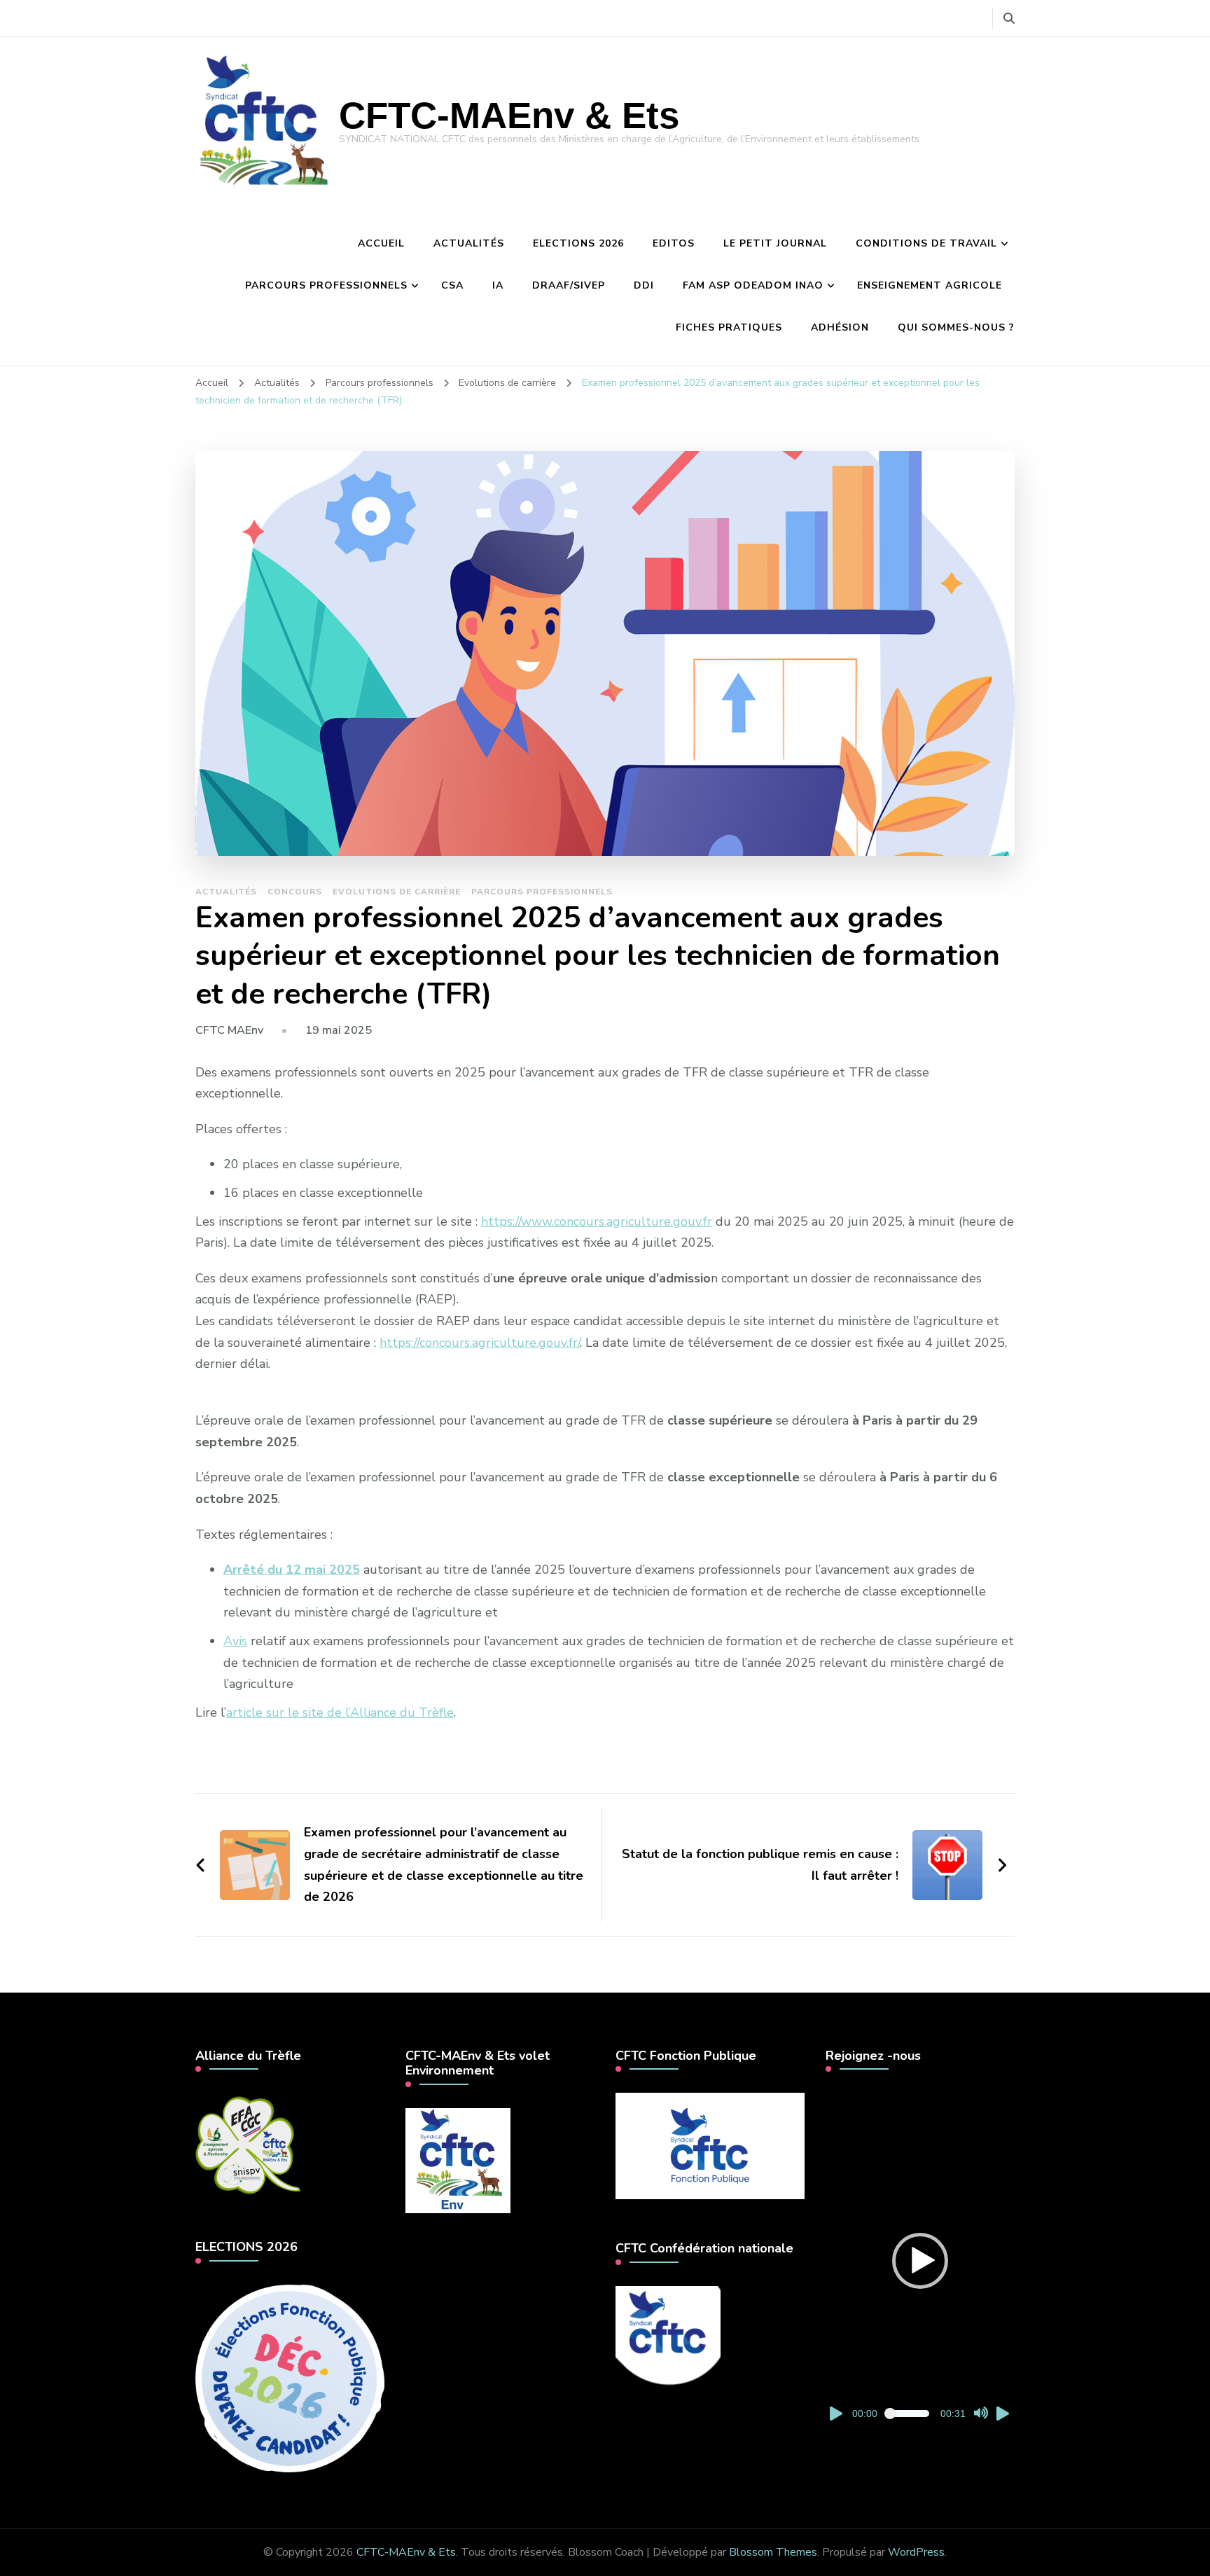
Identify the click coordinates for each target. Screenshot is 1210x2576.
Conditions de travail (926, 243)
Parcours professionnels (326, 285)
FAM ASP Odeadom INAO (753, 285)
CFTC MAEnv (229, 1030)
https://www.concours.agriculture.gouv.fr (597, 1221)
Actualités (469, 243)
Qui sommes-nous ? (956, 327)
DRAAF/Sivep (569, 285)
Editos (674, 243)
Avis (235, 1641)
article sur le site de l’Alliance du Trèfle (340, 1712)
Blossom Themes (773, 2552)
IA (498, 285)
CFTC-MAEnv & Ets (509, 115)
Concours (295, 892)
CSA (452, 285)
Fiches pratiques (729, 327)
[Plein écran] (1003, 2414)
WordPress (916, 2552)
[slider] (909, 2414)
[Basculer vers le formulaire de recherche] (1009, 19)
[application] (920, 2261)
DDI (644, 285)
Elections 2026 (578, 243)
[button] (920, 2261)
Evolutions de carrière (397, 892)
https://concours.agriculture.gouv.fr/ (480, 1343)
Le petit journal (775, 243)
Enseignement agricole (930, 285)
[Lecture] (837, 2414)
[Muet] (981, 2414)
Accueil (381, 243)
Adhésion (840, 327)
